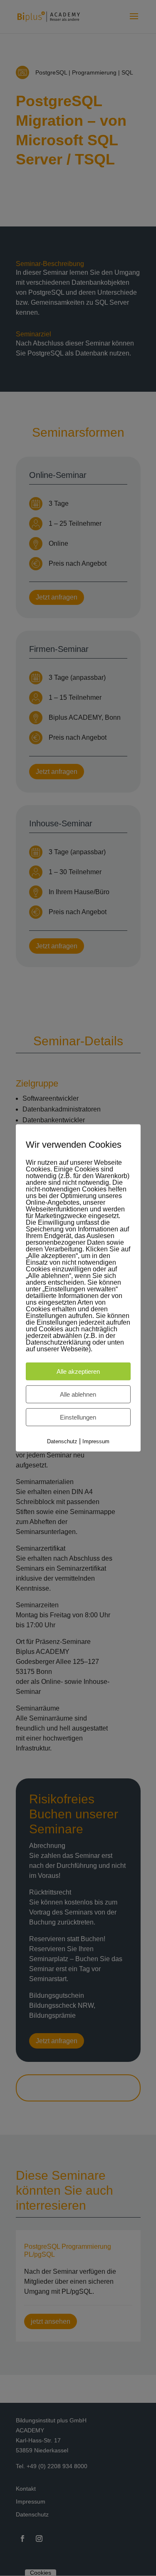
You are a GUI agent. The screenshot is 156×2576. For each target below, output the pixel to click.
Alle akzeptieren (78, 1371)
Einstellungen (78, 1417)
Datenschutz (62, 1441)
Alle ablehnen (78, 1394)
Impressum (96, 1441)
